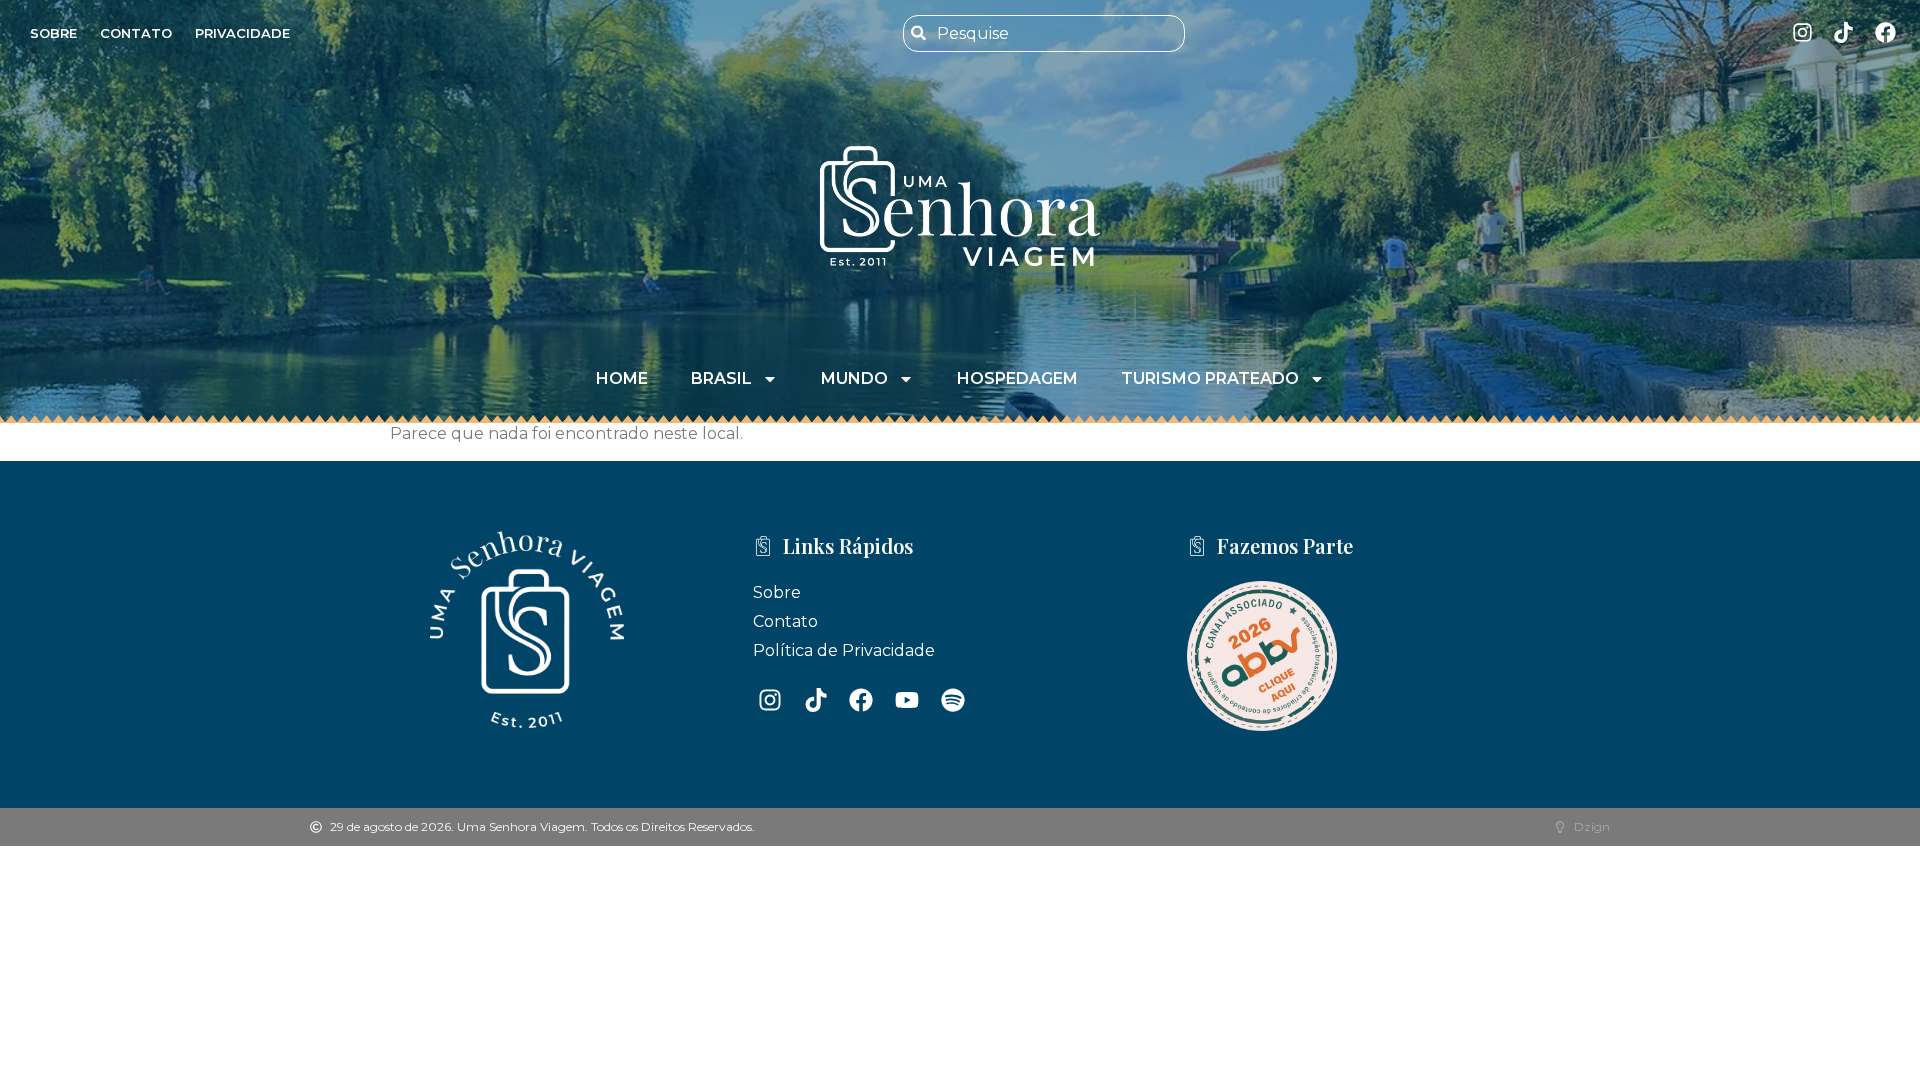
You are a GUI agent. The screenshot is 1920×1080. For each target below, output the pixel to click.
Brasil (721, 378)
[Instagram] (1802, 32)
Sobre (53, 33)
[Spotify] (953, 700)
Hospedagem (1017, 378)
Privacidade (242, 33)
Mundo (854, 378)
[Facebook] (1885, 32)
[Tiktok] (1843, 32)
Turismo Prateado (1210, 378)
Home (622, 378)
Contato (136, 33)
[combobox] (1043, 33)
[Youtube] (907, 700)
